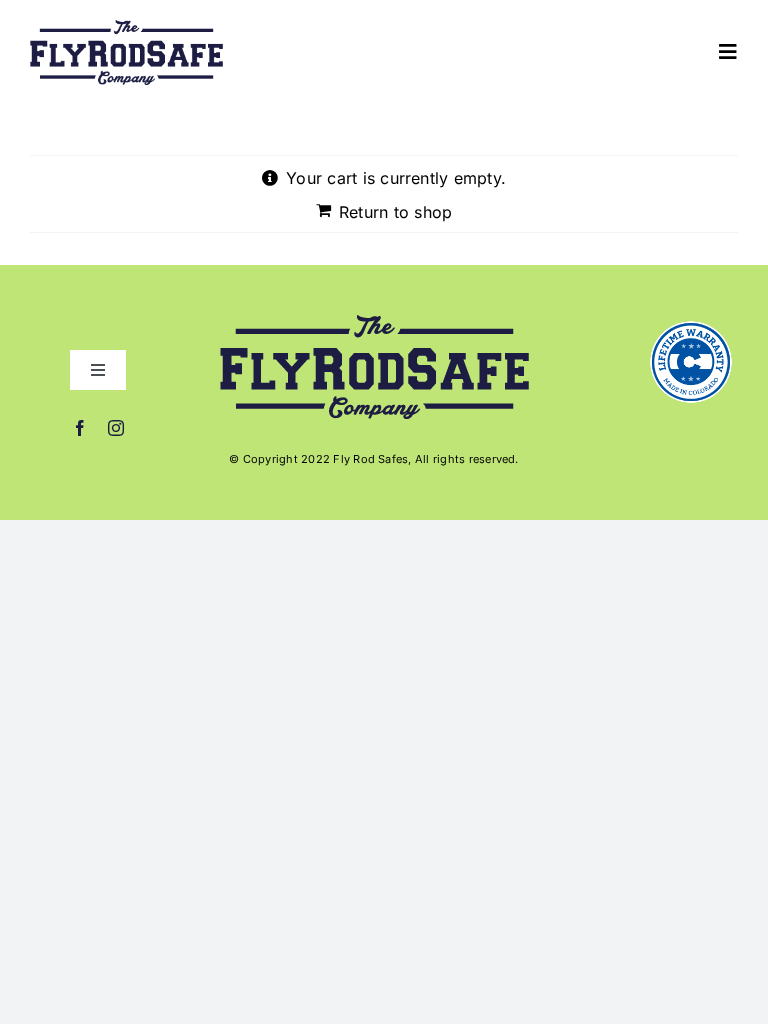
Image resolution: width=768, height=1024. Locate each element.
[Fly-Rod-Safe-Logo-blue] (126, 28)
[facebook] (80, 428)
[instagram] (116, 428)
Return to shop (395, 212)
